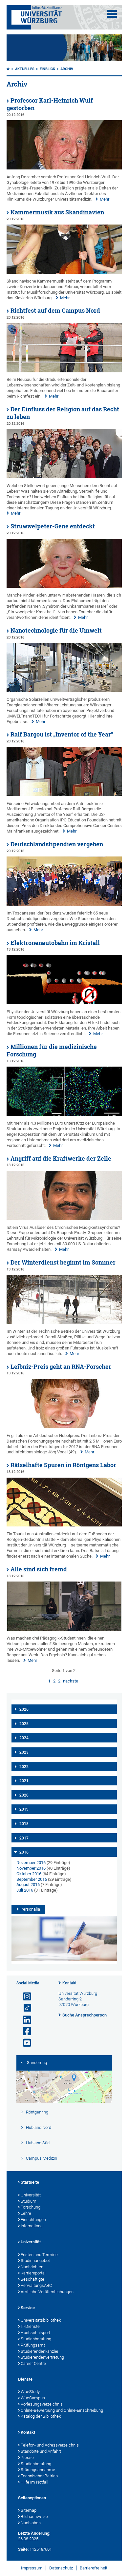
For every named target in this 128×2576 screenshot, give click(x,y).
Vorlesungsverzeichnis (42, 2404)
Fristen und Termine (39, 2255)
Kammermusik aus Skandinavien (57, 212)
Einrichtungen (33, 2220)
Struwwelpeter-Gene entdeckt (53, 526)
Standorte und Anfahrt (41, 2451)
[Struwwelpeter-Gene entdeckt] (64, 586)
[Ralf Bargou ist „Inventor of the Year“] (64, 795)
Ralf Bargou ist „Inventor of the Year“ (62, 734)
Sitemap (29, 2510)
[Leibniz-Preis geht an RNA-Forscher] (64, 1427)
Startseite (30, 2182)
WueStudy (30, 2392)
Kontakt (69, 1983)
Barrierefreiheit (94, 2568)
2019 (24, 1809)
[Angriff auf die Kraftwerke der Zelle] (64, 1219)
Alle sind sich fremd (39, 1569)
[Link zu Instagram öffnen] (24, 1997)
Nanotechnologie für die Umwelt (56, 630)
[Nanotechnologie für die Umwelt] (64, 690)
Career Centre (33, 2363)
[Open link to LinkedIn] (24, 2020)
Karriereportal (33, 2273)
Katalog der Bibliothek (41, 2416)
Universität (31, 2195)
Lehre (26, 2213)
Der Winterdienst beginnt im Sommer (63, 1262)
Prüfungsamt (33, 2345)
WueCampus (33, 2398)
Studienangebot (35, 2261)
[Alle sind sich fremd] (64, 1629)
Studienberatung (36, 2339)
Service (28, 2308)
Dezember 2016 (31, 1863)
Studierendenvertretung (42, 2357)
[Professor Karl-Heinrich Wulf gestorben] (64, 168)
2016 (24, 1852)
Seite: (23, 2549)
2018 (24, 1824)
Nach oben (31, 2523)
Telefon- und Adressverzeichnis (50, 2445)
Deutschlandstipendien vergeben (57, 844)
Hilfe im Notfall (34, 2482)
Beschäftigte (32, 2279)
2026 (24, 1709)
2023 (24, 1752)
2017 (24, 1838)
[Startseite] (8, 69)
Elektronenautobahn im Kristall (55, 943)
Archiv (67, 69)
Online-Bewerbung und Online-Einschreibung (62, 2410)
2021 (24, 1781)
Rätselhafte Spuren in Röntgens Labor (63, 1465)
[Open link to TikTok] (24, 2008)
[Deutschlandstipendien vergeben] (64, 904)
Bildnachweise (34, 2517)
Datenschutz (61, 2568)
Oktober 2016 (29, 1874)
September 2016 (32, 1879)
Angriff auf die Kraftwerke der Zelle (61, 1159)
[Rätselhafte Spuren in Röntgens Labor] (64, 1525)
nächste (71, 1681)
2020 (24, 1795)
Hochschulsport (35, 2333)
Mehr (105, 199)
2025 (24, 1724)
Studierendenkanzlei (39, 2351)
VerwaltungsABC (36, 2285)
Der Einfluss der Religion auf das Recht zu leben (63, 413)
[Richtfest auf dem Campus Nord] (64, 371)
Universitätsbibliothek (41, 2320)
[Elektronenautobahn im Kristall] (64, 1003)
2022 (24, 1767)
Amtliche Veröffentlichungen (47, 2292)
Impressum (32, 2568)
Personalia (30, 1909)
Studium (29, 2201)
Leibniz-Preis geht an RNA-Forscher (61, 1367)
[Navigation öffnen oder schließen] (112, 14)
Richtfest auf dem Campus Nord (55, 311)
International (32, 2226)
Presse (27, 2458)
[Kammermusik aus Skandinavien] (64, 272)
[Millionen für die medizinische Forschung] (64, 1114)
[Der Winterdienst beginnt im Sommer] (64, 1322)
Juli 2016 (25, 1890)
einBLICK (47, 69)
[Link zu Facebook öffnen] (24, 2031)
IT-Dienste (30, 2326)
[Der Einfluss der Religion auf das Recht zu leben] (64, 477)
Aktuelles (25, 69)
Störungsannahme (38, 2470)
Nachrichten (32, 2267)
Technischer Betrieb (39, 2476)
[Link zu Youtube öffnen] (24, 2043)
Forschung (31, 2207)
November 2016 (31, 1868)
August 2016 (28, 1885)
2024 (24, 1738)
